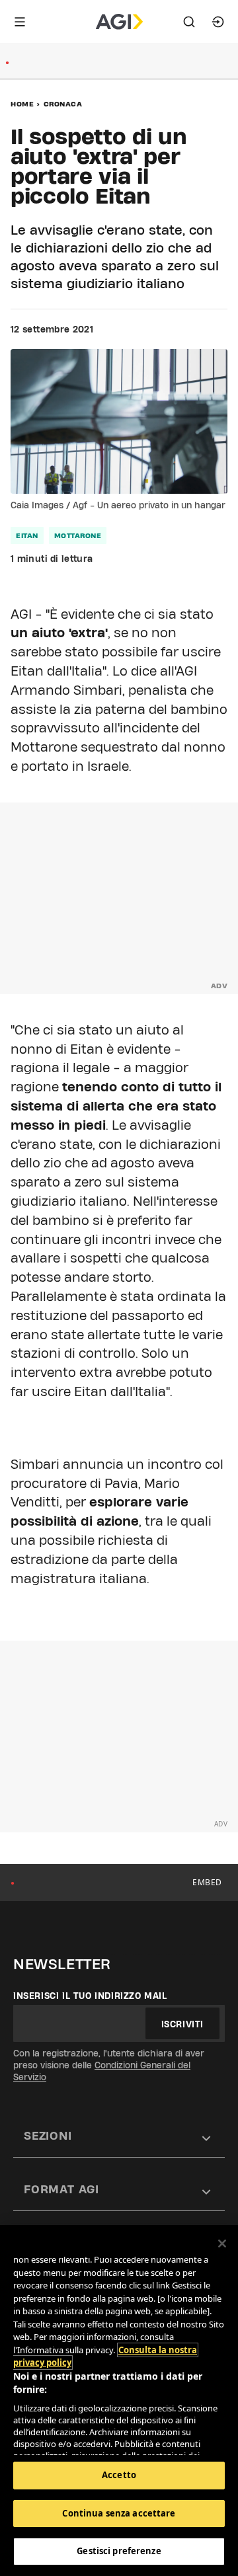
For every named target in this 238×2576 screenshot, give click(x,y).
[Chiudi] (222, 2244)
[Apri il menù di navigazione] (20, 22)
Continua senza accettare (119, 2513)
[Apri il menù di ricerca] (189, 22)
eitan (27, 535)
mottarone (78, 535)
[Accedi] (218, 22)
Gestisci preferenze (119, 2551)
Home (22, 104)
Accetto (119, 2475)
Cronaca (63, 104)
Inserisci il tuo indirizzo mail (90, 1996)
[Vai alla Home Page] (119, 22)
